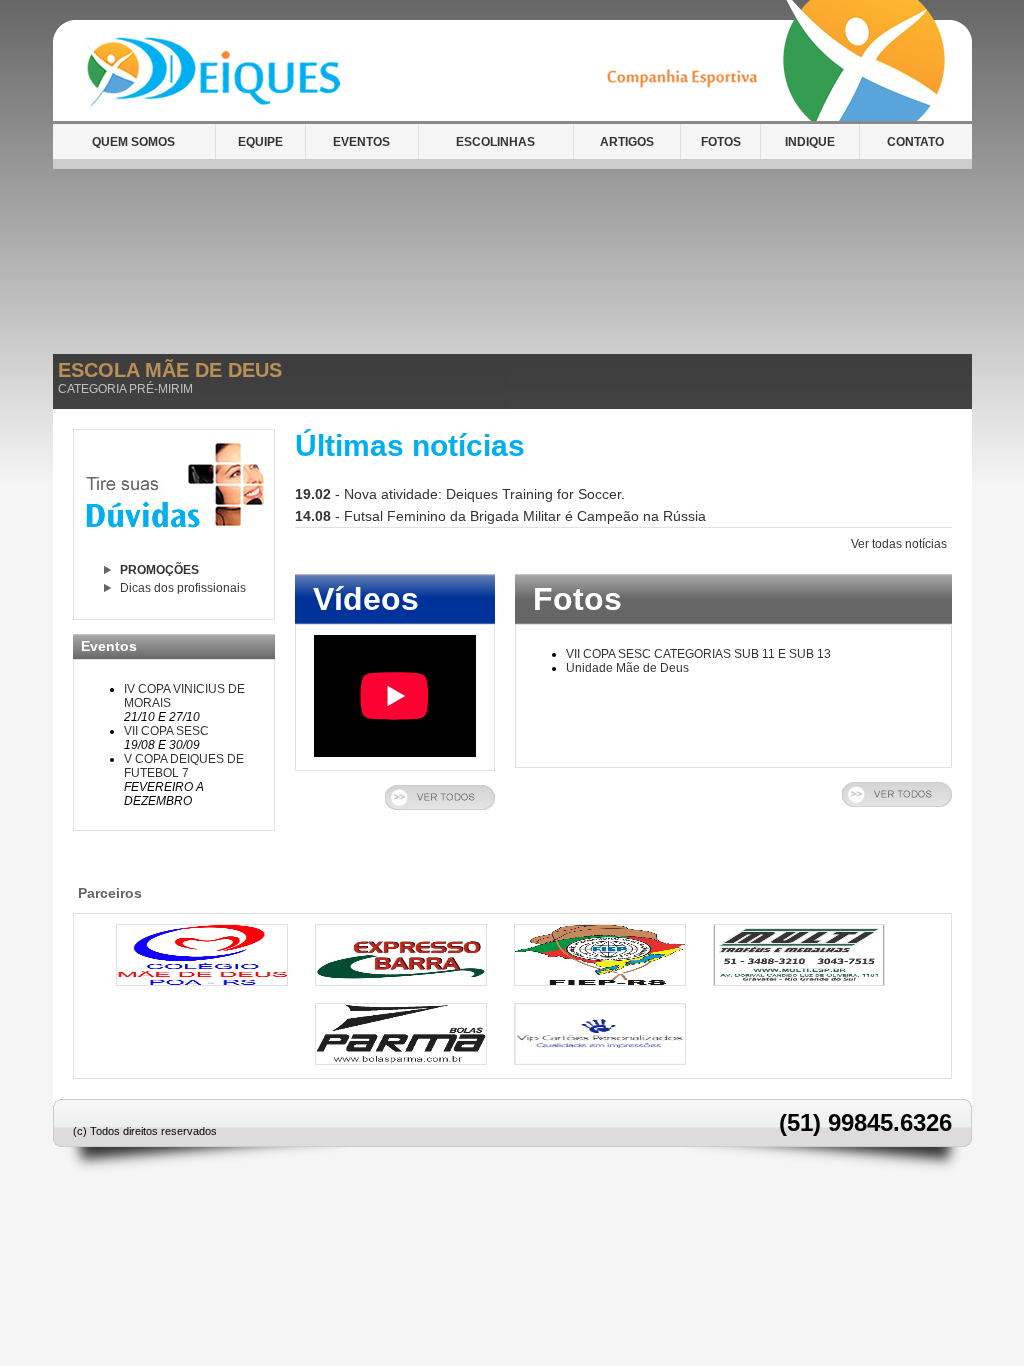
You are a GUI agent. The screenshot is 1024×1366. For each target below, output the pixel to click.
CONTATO (915, 142)
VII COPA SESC (166, 731)
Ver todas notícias (899, 544)
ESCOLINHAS (495, 142)
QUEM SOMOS (133, 142)
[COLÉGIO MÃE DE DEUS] (202, 982)
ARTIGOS (627, 142)
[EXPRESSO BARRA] (401, 982)
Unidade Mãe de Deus (627, 668)
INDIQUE (810, 142)
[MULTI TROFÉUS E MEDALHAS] (799, 982)
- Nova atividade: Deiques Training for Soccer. (460, 494)
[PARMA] (401, 1061)
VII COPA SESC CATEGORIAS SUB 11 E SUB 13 (698, 654)
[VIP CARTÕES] (600, 1061)
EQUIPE (260, 142)
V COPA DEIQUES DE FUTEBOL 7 (184, 766)
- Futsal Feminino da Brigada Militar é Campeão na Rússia (500, 516)
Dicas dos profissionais (183, 588)
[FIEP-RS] (600, 982)
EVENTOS (361, 142)
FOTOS (721, 142)
